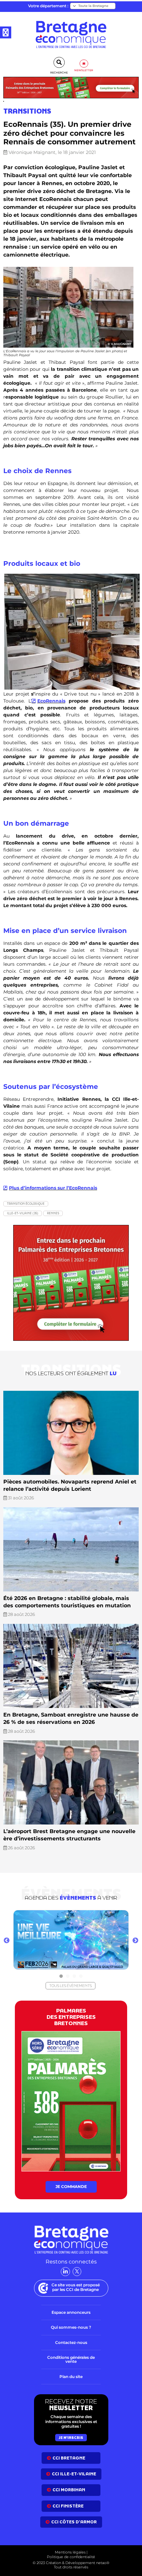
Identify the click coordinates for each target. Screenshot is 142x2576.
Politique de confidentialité (71, 2557)
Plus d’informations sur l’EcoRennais (53, 1188)
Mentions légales (70, 2552)
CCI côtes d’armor (74, 2522)
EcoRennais (51, 701)
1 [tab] (61, 1976)
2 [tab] (68, 1976)
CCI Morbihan (69, 2490)
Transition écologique (26, 1204)
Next (135, 1941)
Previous (7, 1941)
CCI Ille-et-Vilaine (74, 2474)
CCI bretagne (69, 2458)
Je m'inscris (71, 2438)
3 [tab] (74, 1976)
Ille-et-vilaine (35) (23, 1213)
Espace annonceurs (71, 2312)
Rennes (53, 1213)
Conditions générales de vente (71, 2359)
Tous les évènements (71, 1986)
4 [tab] (81, 1976)
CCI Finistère (68, 2506)
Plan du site (71, 2377)
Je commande (71, 2187)
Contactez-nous (71, 2342)
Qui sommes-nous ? (71, 2327)
